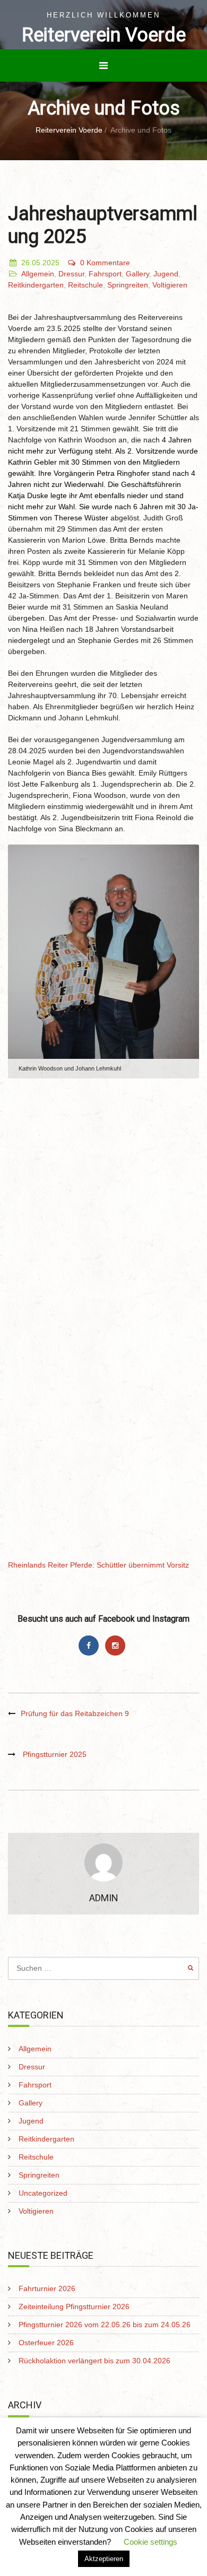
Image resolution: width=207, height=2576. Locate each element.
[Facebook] (91, 1646)
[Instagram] (117, 1646)
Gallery (137, 274)
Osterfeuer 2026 (46, 2343)
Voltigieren (170, 285)
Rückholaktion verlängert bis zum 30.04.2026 (94, 2361)
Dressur (71, 274)
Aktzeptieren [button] (104, 2559)
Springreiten (128, 285)
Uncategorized (43, 2193)
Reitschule (85, 285)
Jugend (166, 274)
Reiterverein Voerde (104, 35)
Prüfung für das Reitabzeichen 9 (75, 1713)
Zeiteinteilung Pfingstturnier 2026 (74, 2307)
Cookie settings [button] (150, 2542)
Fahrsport (105, 274)
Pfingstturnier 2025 (55, 1754)
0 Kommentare (105, 263)
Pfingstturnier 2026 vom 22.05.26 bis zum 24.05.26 (105, 2325)
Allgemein (38, 274)
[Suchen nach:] (103, 1968)
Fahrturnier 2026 (47, 2288)
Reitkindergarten (36, 285)
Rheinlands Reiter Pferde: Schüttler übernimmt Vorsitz (98, 1565)
